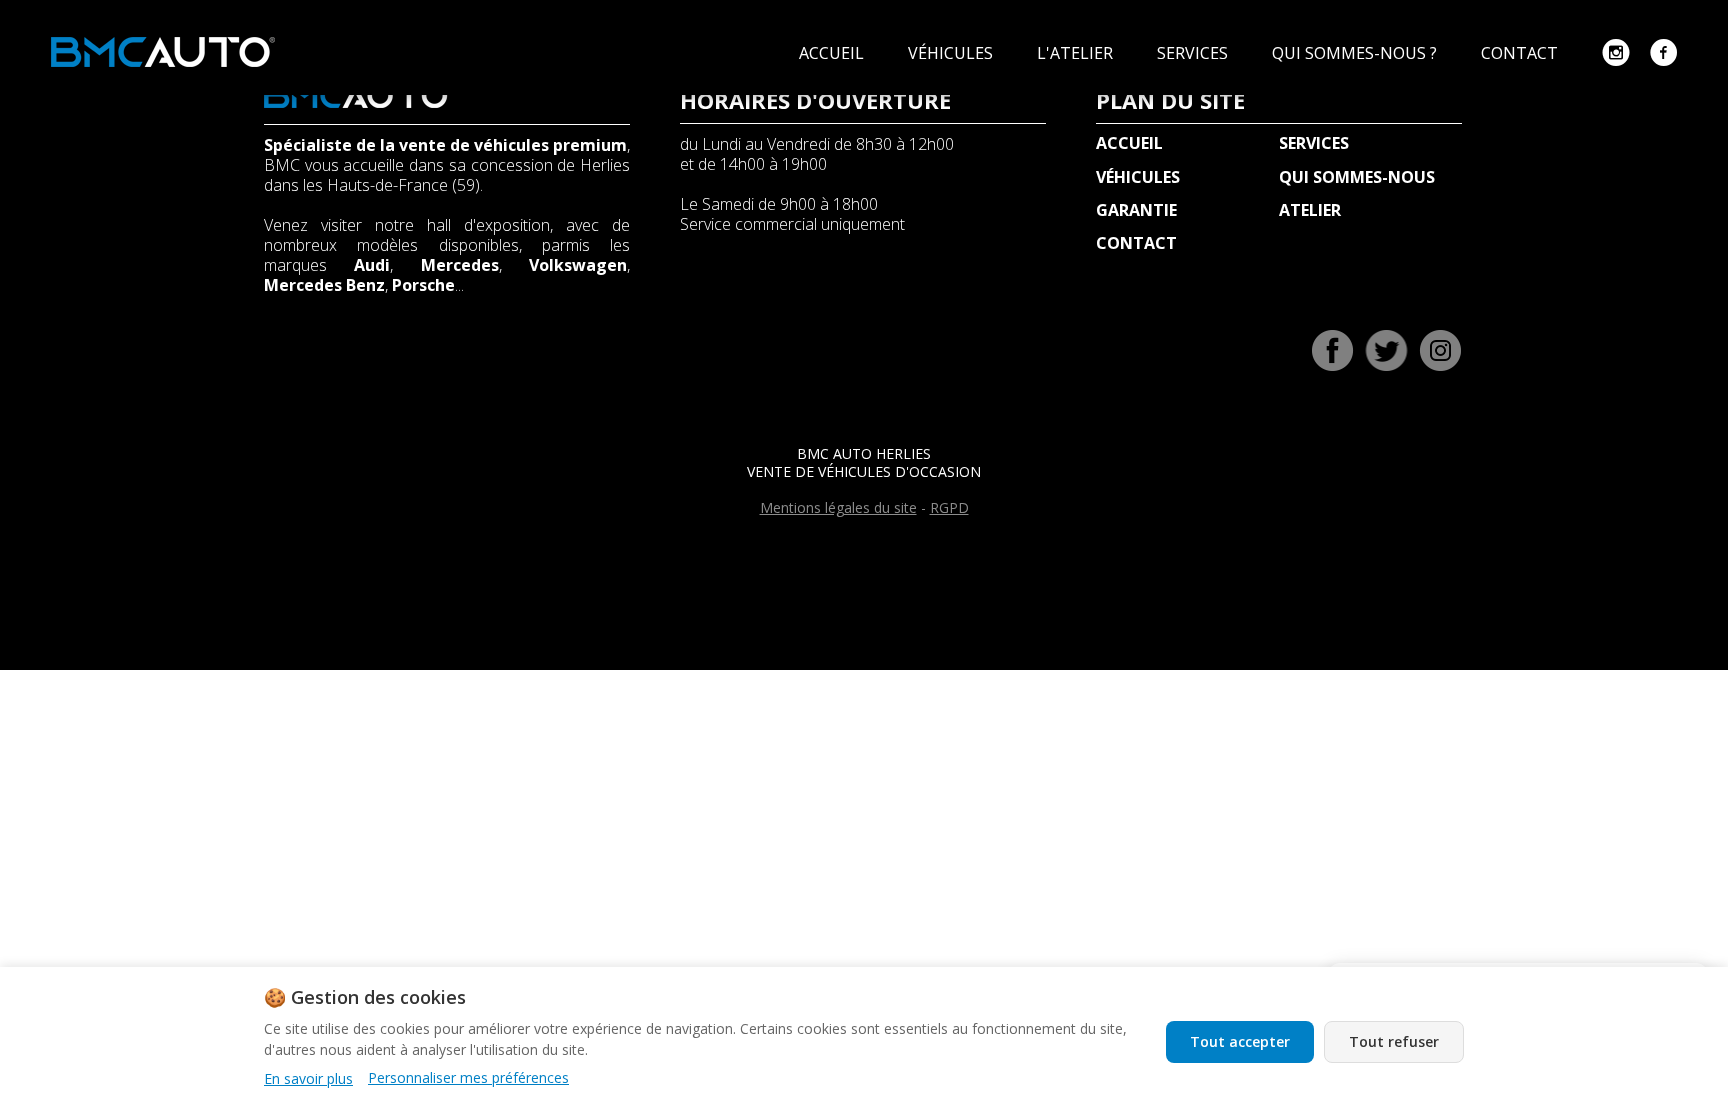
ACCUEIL (833, 53)
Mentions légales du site (838, 507)
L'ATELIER (1077, 53)
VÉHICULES (952, 53)
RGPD (949, 507)
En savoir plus (308, 1078)
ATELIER (1310, 210)
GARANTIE (1136, 210)
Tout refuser (1394, 1041)
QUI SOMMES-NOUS (1357, 177)
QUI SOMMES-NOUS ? (1356, 53)
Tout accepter (1240, 1041)
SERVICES (1194, 53)
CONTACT (1521, 53)
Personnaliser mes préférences (468, 1078)
